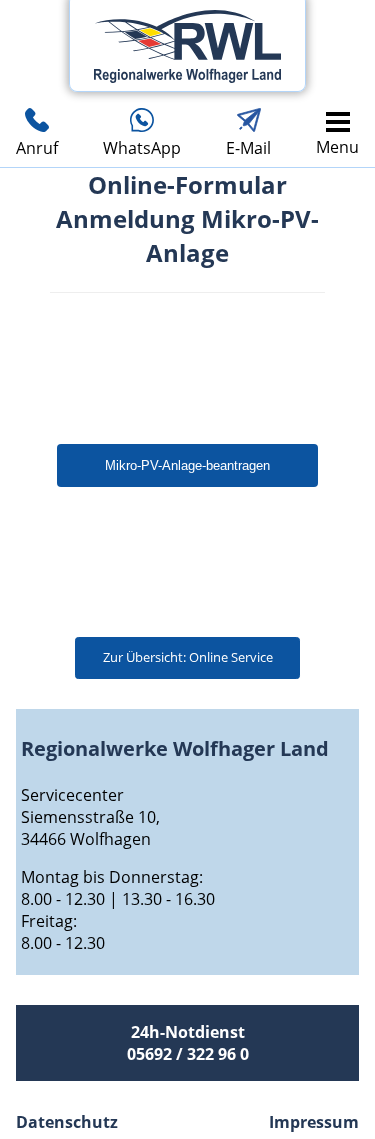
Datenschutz (67, 1122)
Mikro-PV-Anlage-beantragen (187, 465)
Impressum (314, 1122)
